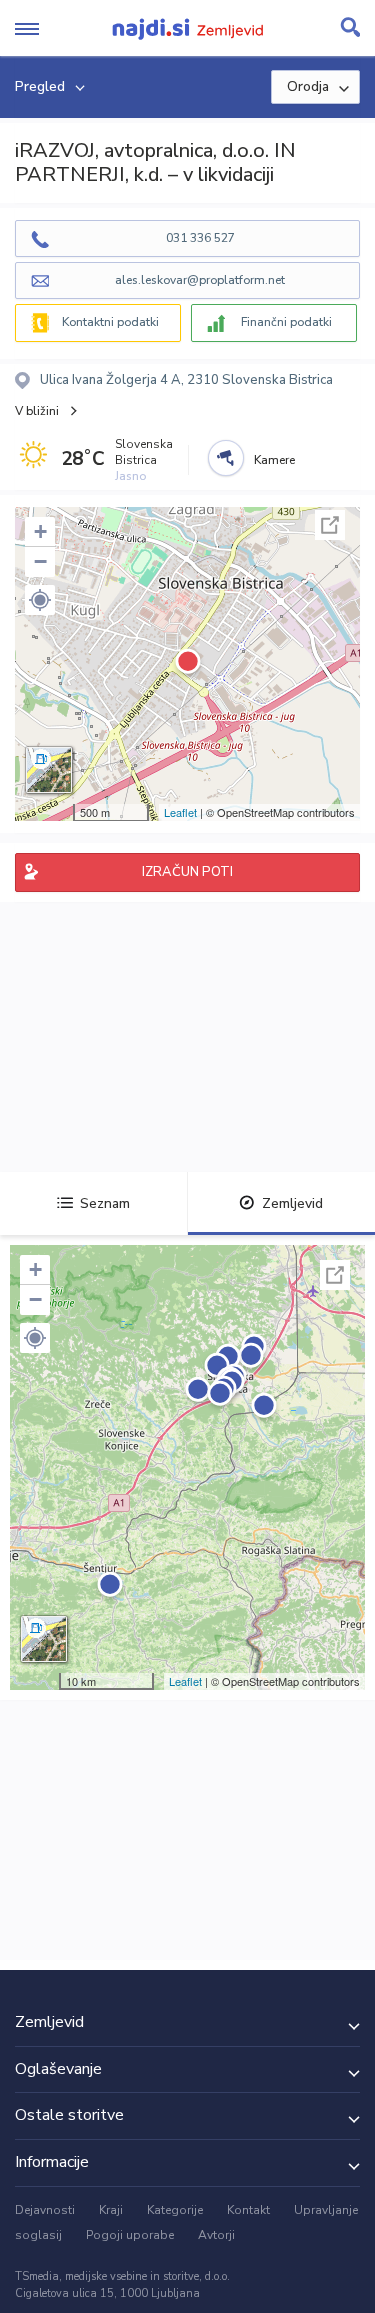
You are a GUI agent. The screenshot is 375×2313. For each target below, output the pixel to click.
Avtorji (216, 2235)
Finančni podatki (286, 322)
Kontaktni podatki (110, 322)
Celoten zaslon (330, 525)
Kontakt (248, 2210)
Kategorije (175, 2210)
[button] (40, 600)
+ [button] (40, 531)
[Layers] (49, 770)
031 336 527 (200, 238)
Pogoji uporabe (130, 2235)
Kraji (111, 2210)
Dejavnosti (45, 2210)
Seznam (105, 1203)
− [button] (40, 561)
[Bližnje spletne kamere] (226, 458)
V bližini (37, 411)
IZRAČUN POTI (187, 872)
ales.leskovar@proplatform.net (200, 280)
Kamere (274, 460)
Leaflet (180, 812)
